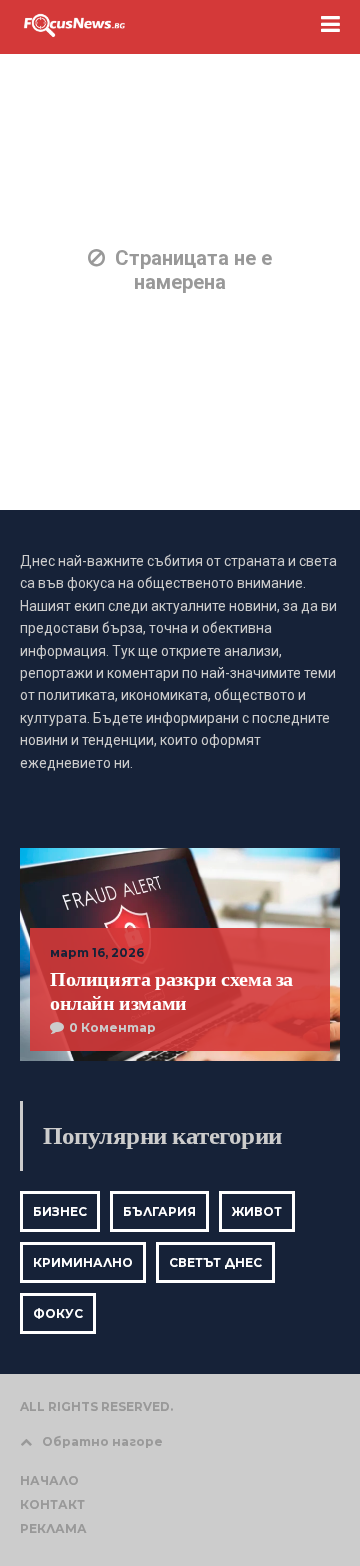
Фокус (58, 1313)
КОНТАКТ (52, 1504)
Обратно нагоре (102, 1441)
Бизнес (60, 1211)
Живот (257, 1211)
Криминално (83, 1262)
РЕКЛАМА (53, 1528)
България (159, 1211)
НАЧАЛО (49, 1480)
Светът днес (215, 1262)
